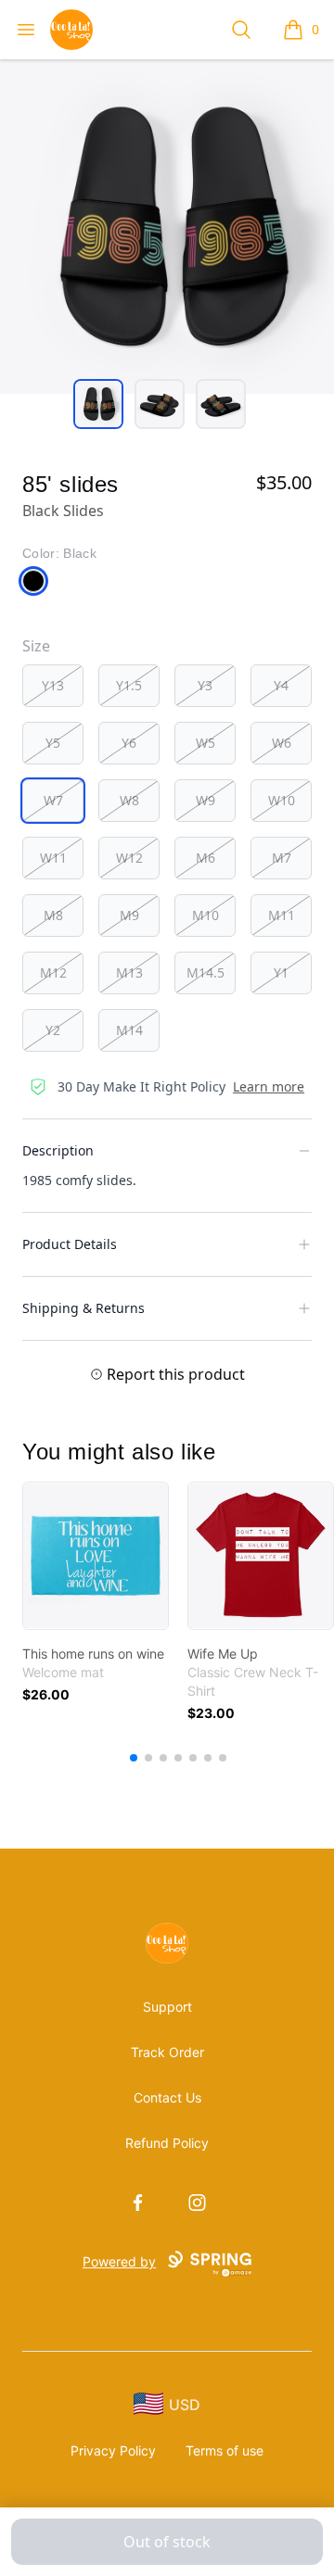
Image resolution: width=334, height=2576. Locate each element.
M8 (53, 915)
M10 (206, 915)
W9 (206, 800)
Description (58, 1150)
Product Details (70, 1244)
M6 (206, 858)
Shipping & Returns (83, 1308)
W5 (206, 743)
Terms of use (225, 2450)
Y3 (205, 685)
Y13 (53, 685)
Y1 (281, 972)
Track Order (167, 2052)
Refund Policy (167, 2143)
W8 (129, 800)
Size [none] (36, 646)
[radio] (53, 686)
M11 (282, 915)
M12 (53, 972)
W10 (282, 800)
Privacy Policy (113, 2450)
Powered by (119, 2261)
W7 (53, 800)
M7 (282, 858)
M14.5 (206, 972)
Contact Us (167, 2097)
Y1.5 (129, 685)
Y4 (281, 685)
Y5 (53, 743)
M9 (129, 915)
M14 (129, 1030)
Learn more (269, 1086)
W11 (53, 858)
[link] (96, 1556)
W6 (282, 743)
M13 (129, 972)
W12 (129, 858)
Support (167, 2007)
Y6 (129, 743)
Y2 (53, 1030)
